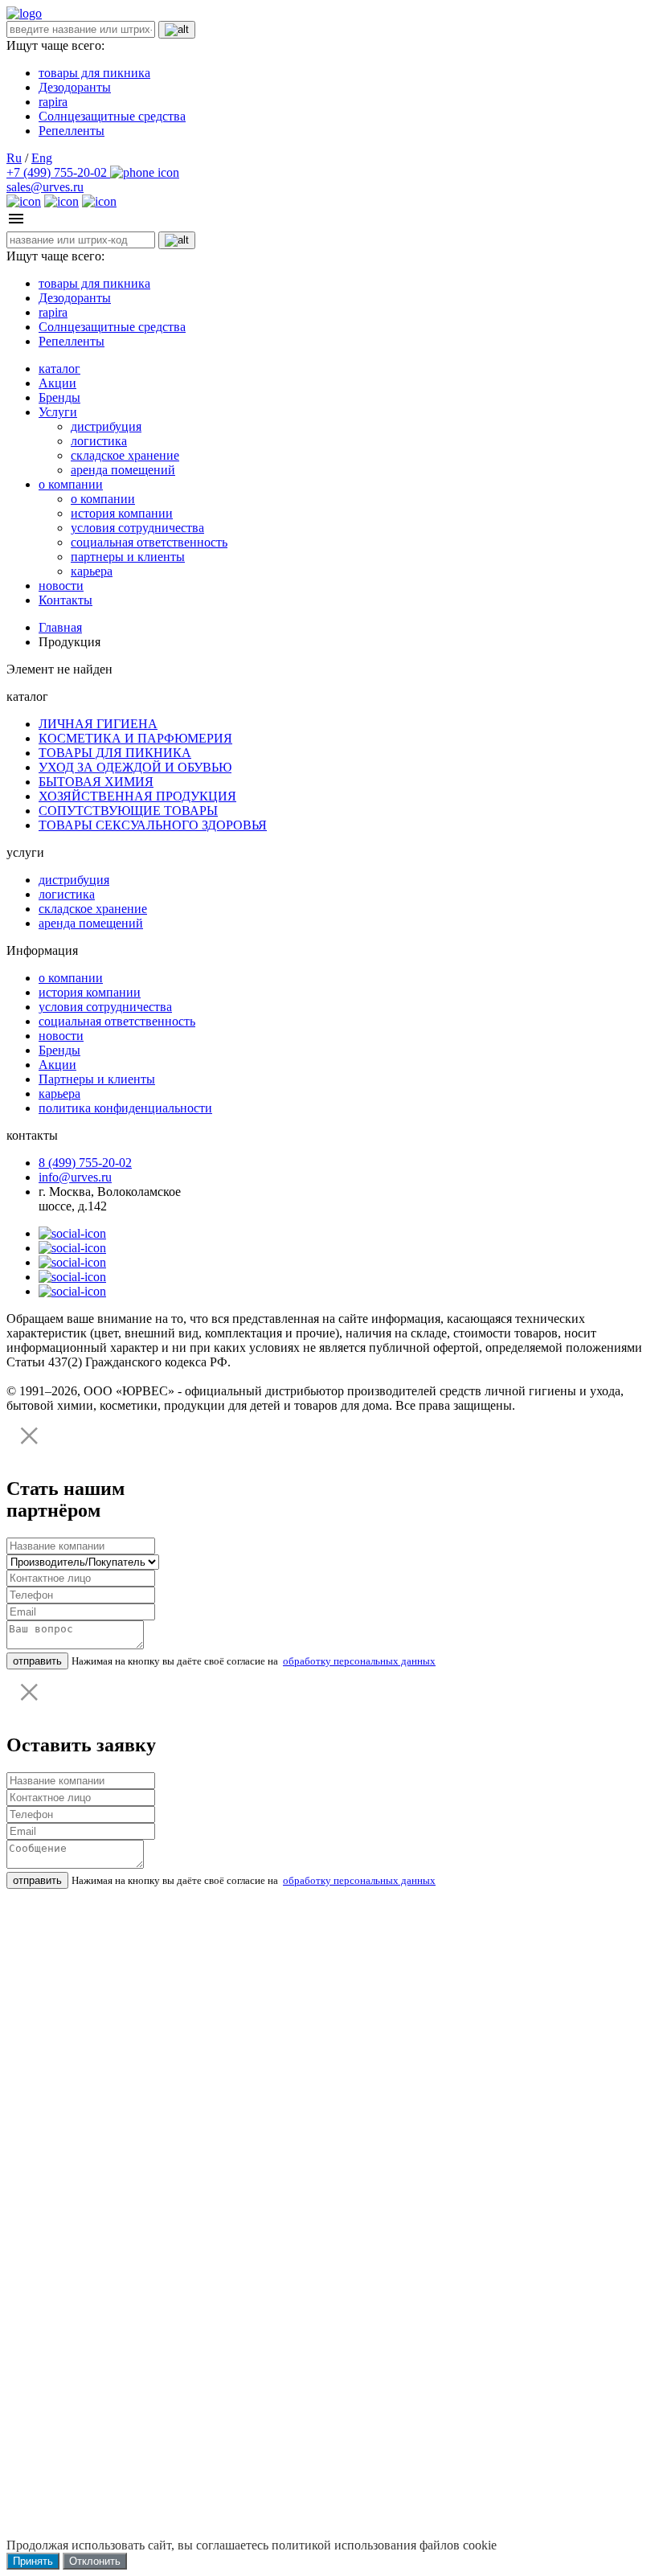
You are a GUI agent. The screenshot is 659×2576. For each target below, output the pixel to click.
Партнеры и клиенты (97, 1079)
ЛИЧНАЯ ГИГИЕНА (98, 724)
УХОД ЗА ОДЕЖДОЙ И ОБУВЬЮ (135, 767)
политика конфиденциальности (125, 1108)
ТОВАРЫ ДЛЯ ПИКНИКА (115, 753)
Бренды (59, 397)
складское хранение (125, 455)
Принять (33, 2561)
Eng (42, 158)
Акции (57, 383)
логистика (99, 441)
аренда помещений (123, 470)
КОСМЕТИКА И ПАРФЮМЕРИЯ (135, 738)
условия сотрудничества (137, 528)
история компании (122, 513)
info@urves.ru (75, 1177)
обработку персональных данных (359, 1661)
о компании (71, 484)
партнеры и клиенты (128, 557)
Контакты (65, 600)
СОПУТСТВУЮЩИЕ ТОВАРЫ (128, 811)
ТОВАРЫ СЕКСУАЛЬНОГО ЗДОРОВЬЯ (153, 825)
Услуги (58, 412)
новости (61, 586)
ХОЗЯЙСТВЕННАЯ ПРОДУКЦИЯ (137, 796)
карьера (92, 571)
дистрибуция (106, 426)
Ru (14, 158)
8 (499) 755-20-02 (85, 1163)
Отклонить (95, 2561)
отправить (37, 1661)
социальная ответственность (149, 542)
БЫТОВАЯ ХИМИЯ (96, 782)
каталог (59, 369)
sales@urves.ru (45, 187)
